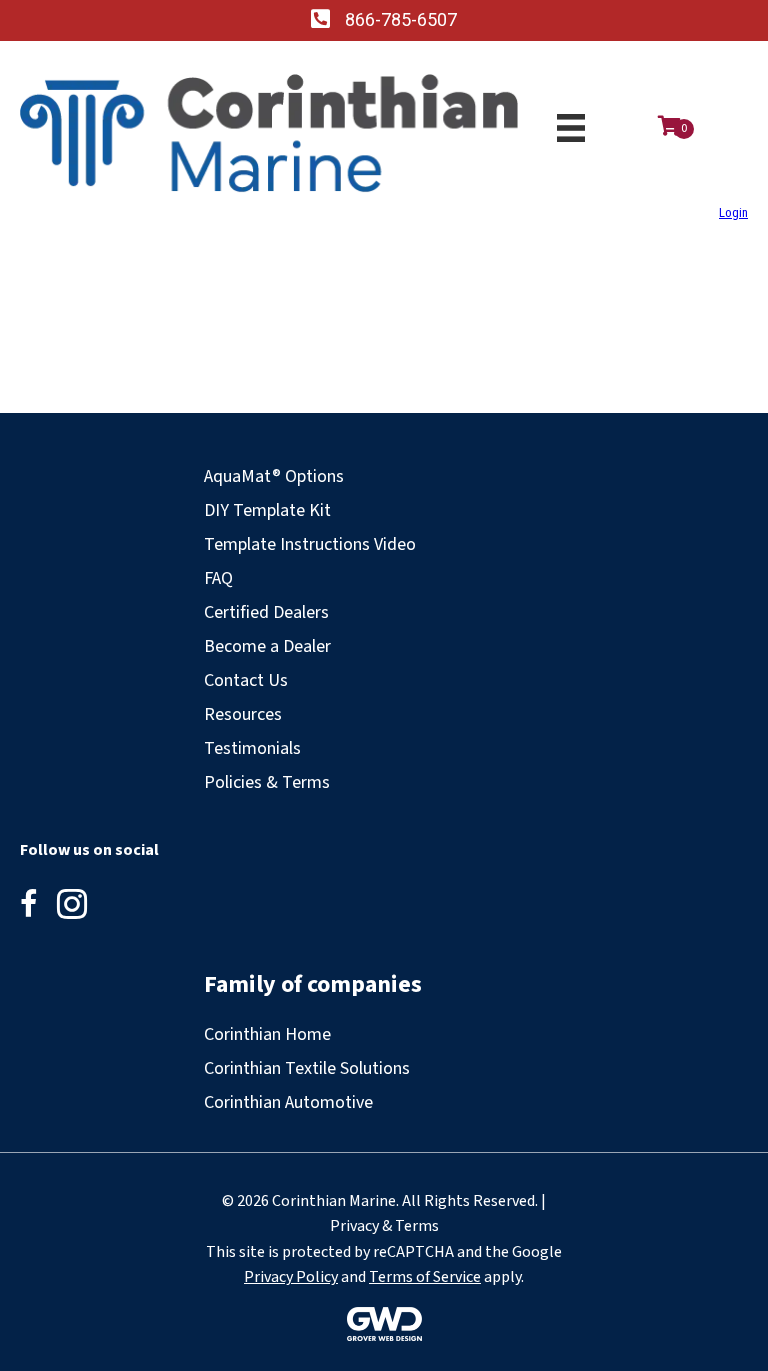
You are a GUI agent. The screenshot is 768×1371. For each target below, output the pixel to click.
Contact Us (246, 680)
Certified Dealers (266, 612)
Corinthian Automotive (288, 1102)
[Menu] (571, 128)
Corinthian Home (267, 1034)
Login (733, 212)
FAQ (218, 578)
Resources (243, 714)
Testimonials (252, 748)
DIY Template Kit (267, 510)
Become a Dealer (267, 646)
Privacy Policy (291, 1277)
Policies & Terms (267, 782)
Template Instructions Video (310, 544)
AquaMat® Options (274, 476)
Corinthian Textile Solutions (307, 1068)
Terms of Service (425, 1277)
